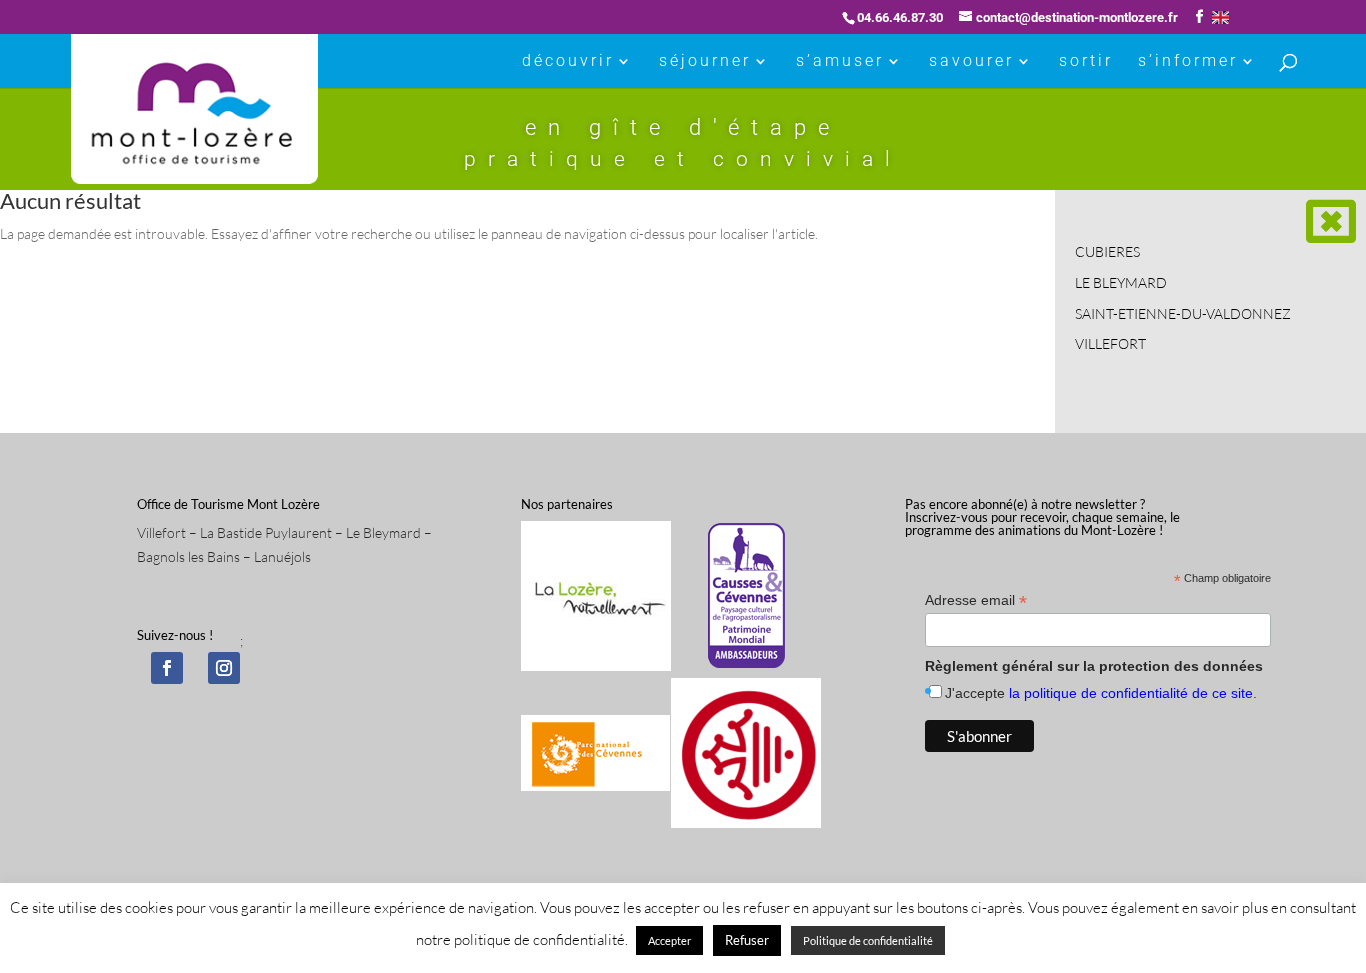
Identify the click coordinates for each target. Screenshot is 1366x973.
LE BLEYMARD (1121, 282)
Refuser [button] (747, 940)
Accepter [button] (669, 940)
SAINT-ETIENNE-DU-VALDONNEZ (1183, 313)
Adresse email (976, 600)
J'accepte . (1101, 693)
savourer (971, 62)
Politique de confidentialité (868, 940)
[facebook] (167, 668)
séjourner (705, 62)
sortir (1086, 62)
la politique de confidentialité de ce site (1131, 693)
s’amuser (840, 62)
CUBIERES (1107, 251)
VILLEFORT (1110, 343)
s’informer (1188, 62)
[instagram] (224, 668)
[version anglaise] (1220, 17)
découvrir (568, 62)
